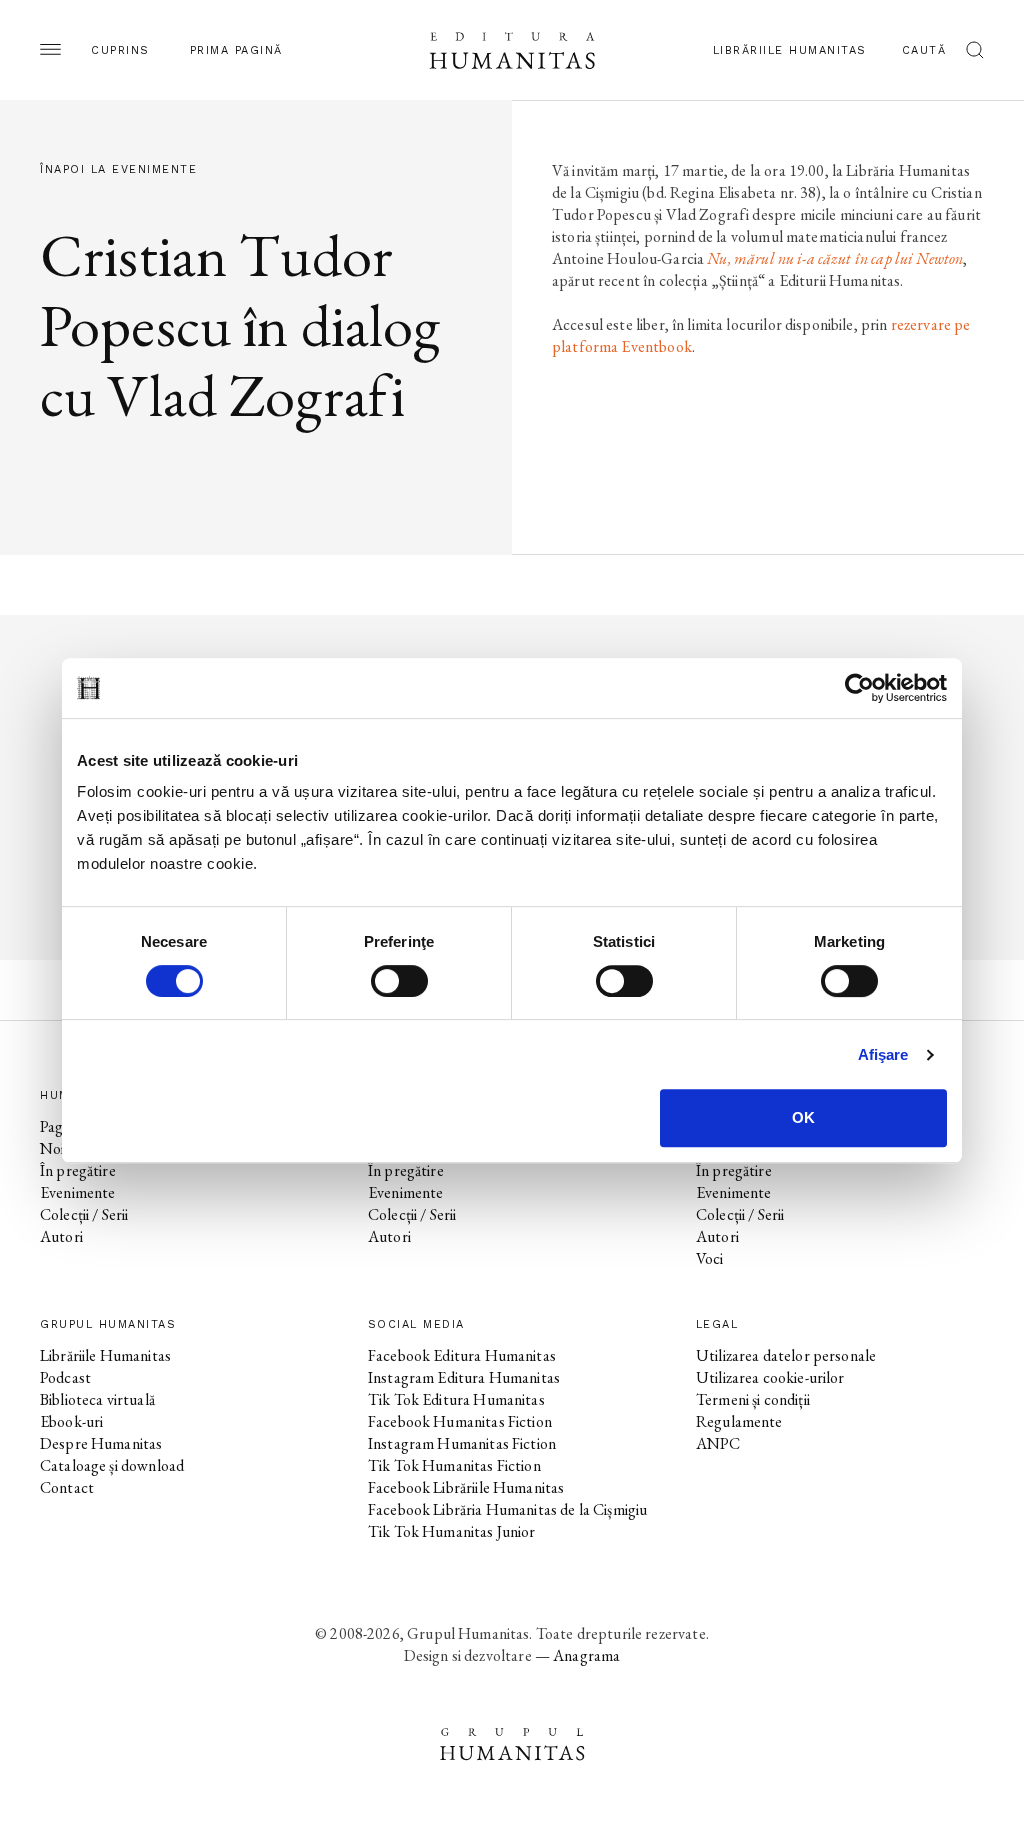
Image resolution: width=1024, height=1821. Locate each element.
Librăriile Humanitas (790, 50)
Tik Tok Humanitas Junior (452, 1531)
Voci (710, 1258)
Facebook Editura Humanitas (462, 1355)
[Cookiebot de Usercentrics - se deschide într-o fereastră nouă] (859, 688)
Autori (61, 1236)
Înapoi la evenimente (118, 169)
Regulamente (739, 1421)
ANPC (718, 1443)
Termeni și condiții (753, 1399)
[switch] (399, 981)
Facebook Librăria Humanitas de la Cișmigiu (507, 1509)
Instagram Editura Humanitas (464, 1377)
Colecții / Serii (84, 1214)
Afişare (883, 1054)
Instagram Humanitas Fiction (462, 1443)
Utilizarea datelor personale (786, 1355)
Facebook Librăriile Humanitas (466, 1487)
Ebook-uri (71, 1421)
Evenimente (78, 1192)
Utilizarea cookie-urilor (770, 1377)
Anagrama (586, 1655)
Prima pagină (236, 50)
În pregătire (78, 1170)
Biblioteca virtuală (97, 1399)
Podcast (65, 1377)
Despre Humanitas (101, 1443)
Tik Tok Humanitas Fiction (454, 1465)
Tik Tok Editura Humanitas (456, 1399)
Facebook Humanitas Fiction (460, 1421)
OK (803, 1117)
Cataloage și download (112, 1465)
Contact (67, 1487)
